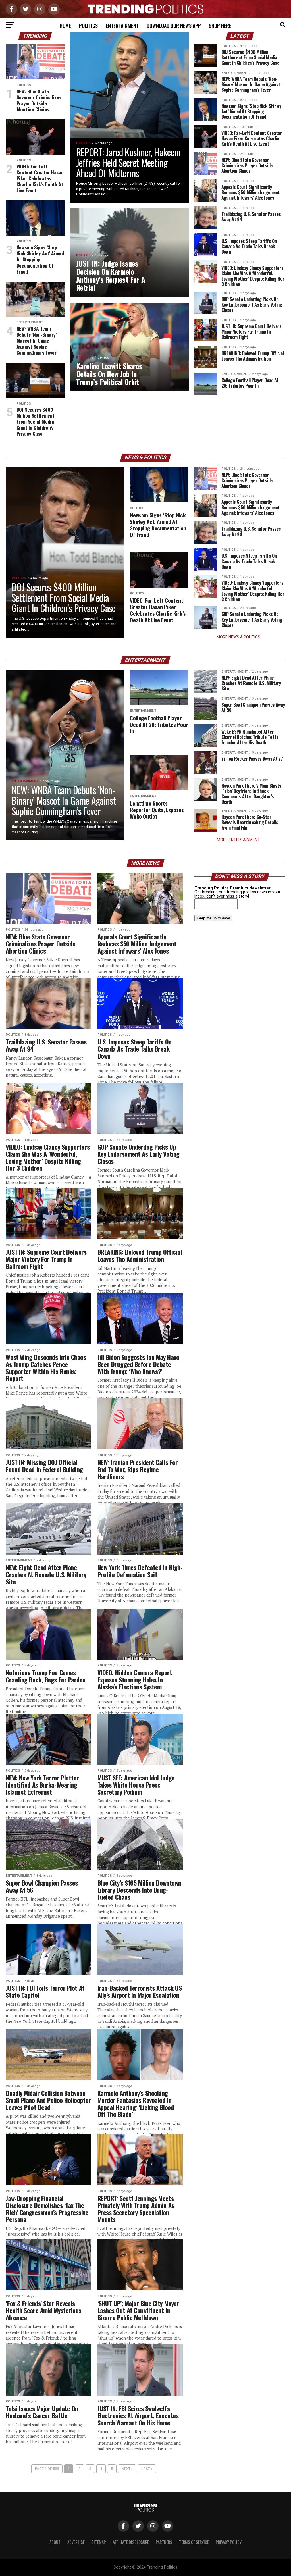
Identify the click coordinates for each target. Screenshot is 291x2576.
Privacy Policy (229, 2542)
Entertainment (122, 26)
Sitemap (99, 2542)
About (55, 2542)
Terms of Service (194, 2542)
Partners (164, 2542)
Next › (127, 2469)
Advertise (76, 2542)
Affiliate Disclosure (131, 2542)
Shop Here (220, 26)
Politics (88, 26)
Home (65, 26)
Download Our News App (174, 26)
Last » (147, 2469)
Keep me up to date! (213, 918)
